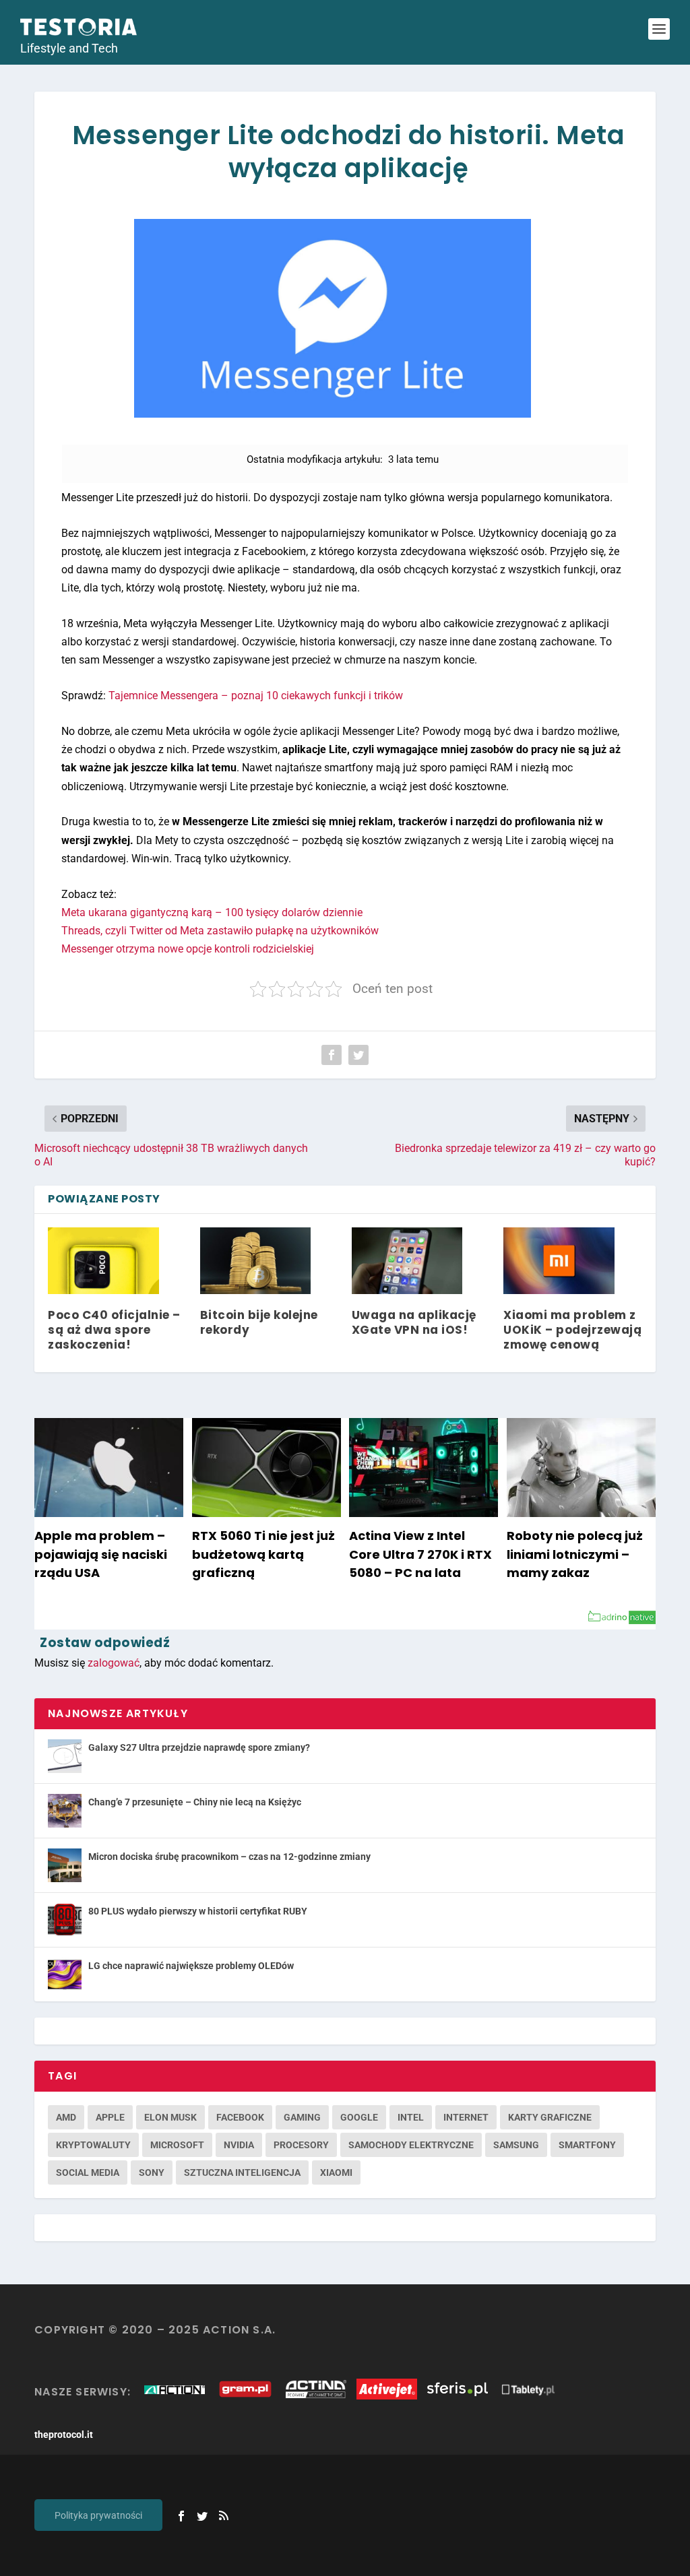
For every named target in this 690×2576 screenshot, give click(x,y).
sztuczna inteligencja (242, 2172)
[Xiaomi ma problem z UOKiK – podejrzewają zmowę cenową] (559, 1261)
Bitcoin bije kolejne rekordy (259, 1322)
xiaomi (336, 2172)
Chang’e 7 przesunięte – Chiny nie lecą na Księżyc (195, 1802)
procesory (301, 2145)
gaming (302, 2117)
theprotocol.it (64, 2435)
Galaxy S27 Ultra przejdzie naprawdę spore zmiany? (199, 1747)
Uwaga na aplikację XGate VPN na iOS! (414, 1322)
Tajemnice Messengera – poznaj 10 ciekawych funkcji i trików (256, 696)
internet (466, 2117)
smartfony (587, 2145)
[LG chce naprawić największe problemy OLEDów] (65, 1974)
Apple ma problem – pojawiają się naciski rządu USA (101, 1554)
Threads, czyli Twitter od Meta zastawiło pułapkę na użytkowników (220, 931)
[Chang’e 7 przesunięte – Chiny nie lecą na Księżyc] (65, 1811)
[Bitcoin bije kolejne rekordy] (255, 1261)
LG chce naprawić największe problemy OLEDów (191, 1966)
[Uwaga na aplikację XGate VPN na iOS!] (407, 1261)
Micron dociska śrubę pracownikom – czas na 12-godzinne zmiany (229, 1857)
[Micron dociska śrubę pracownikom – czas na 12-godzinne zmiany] (65, 1865)
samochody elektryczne (411, 2145)
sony (152, 2172)
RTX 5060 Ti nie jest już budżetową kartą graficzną (263, 1554)
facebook (240, 2117)
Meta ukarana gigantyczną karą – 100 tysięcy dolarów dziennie (212, 912)
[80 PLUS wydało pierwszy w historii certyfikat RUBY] (65, 1920)
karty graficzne (550, 2117)
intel (411, 2117)
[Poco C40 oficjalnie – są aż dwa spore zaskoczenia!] (103, 1261)
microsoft (177, 2145)
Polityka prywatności (98, 2515)
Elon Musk (170, 2117)
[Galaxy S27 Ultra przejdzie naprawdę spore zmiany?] (65, 1756)
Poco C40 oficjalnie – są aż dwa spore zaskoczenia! (114, 1330)
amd (66, 2117)
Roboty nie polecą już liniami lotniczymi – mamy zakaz (575, 1554)
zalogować (114, 1663)
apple (110, 2117)
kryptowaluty (93, 2145)
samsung (516, 2145)
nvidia (239, 2145)
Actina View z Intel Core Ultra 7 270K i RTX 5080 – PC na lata (420, 1554)
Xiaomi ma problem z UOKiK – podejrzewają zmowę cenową (572, 1330)
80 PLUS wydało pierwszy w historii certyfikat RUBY (198, 1911)
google (359, 2117)
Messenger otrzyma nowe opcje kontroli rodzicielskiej (188, 949)
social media (88, 2172)
